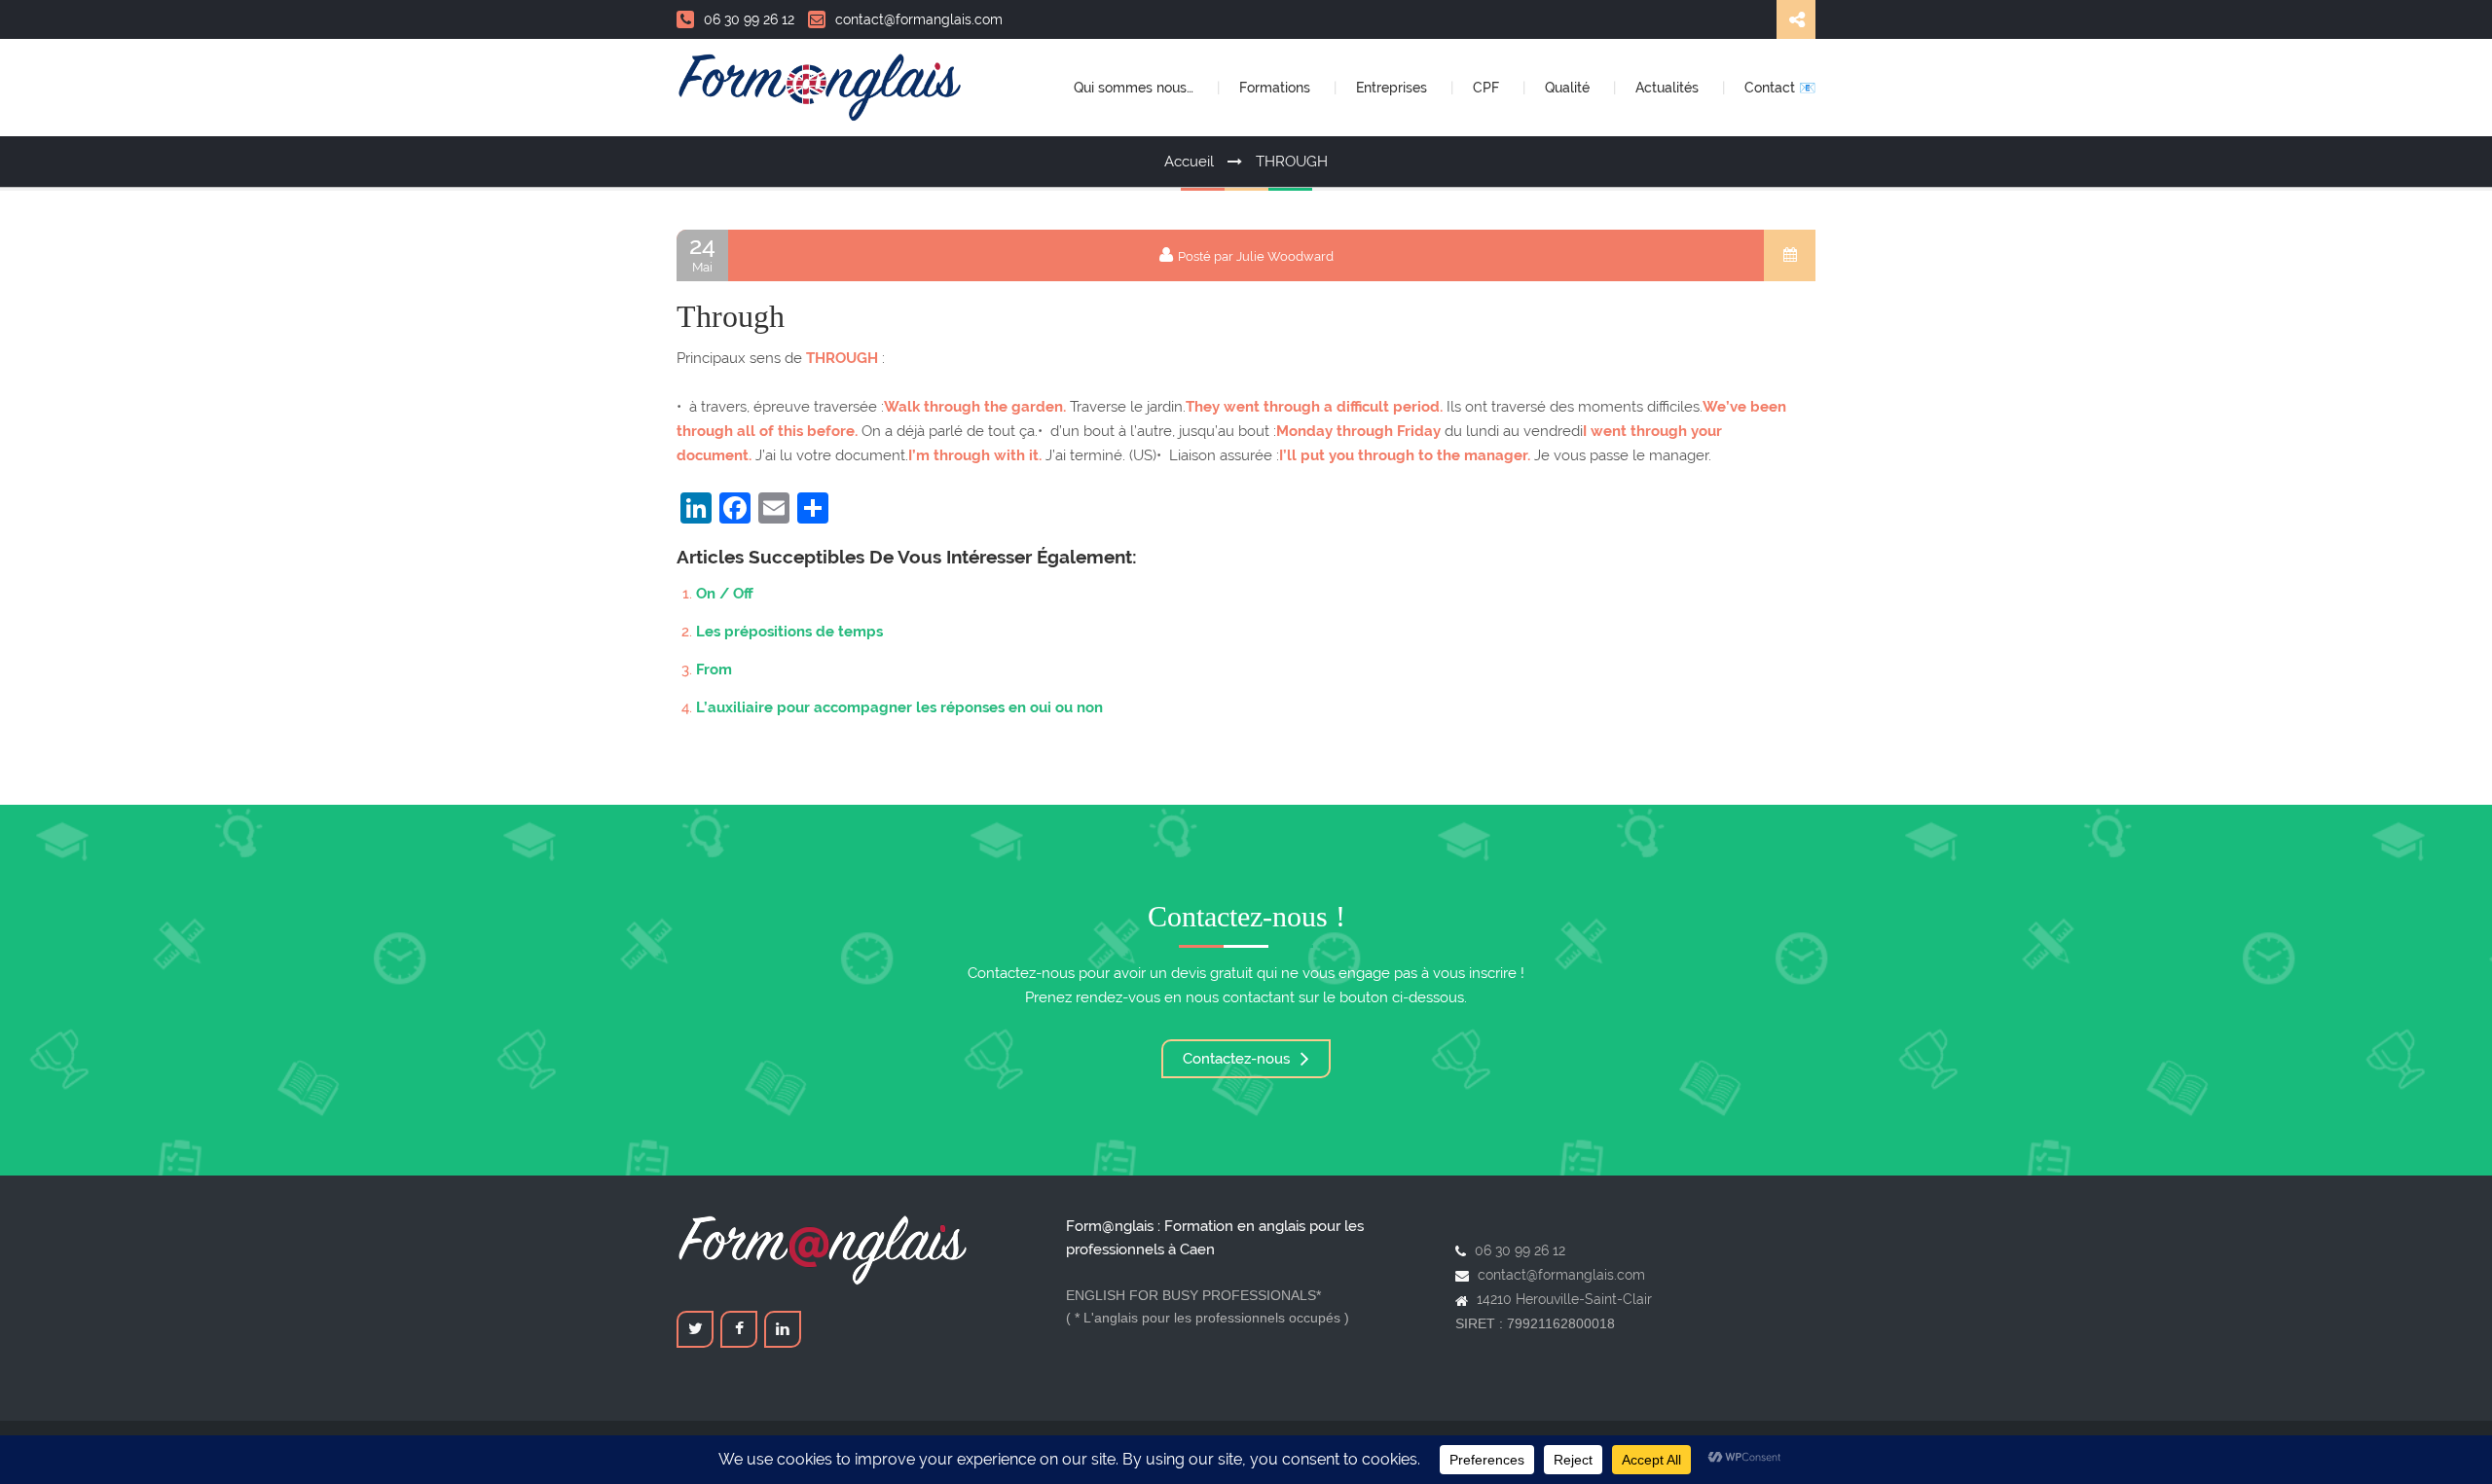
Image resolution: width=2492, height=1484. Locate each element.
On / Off (725, 594)
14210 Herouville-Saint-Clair (1564, 1299)
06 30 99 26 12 (749, 19)
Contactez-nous (1238, 1059)
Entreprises (1393, 88)
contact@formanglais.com (919, 19)
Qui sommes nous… (1136, 88)
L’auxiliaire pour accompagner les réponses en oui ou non (899, 707)
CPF (1488, 88)
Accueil (1189, 162)
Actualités (1669, 88)
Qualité (1569, 88)
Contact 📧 (1780, 88)
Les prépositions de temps (789, 632)
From (714, 670)
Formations (1277, 88)
